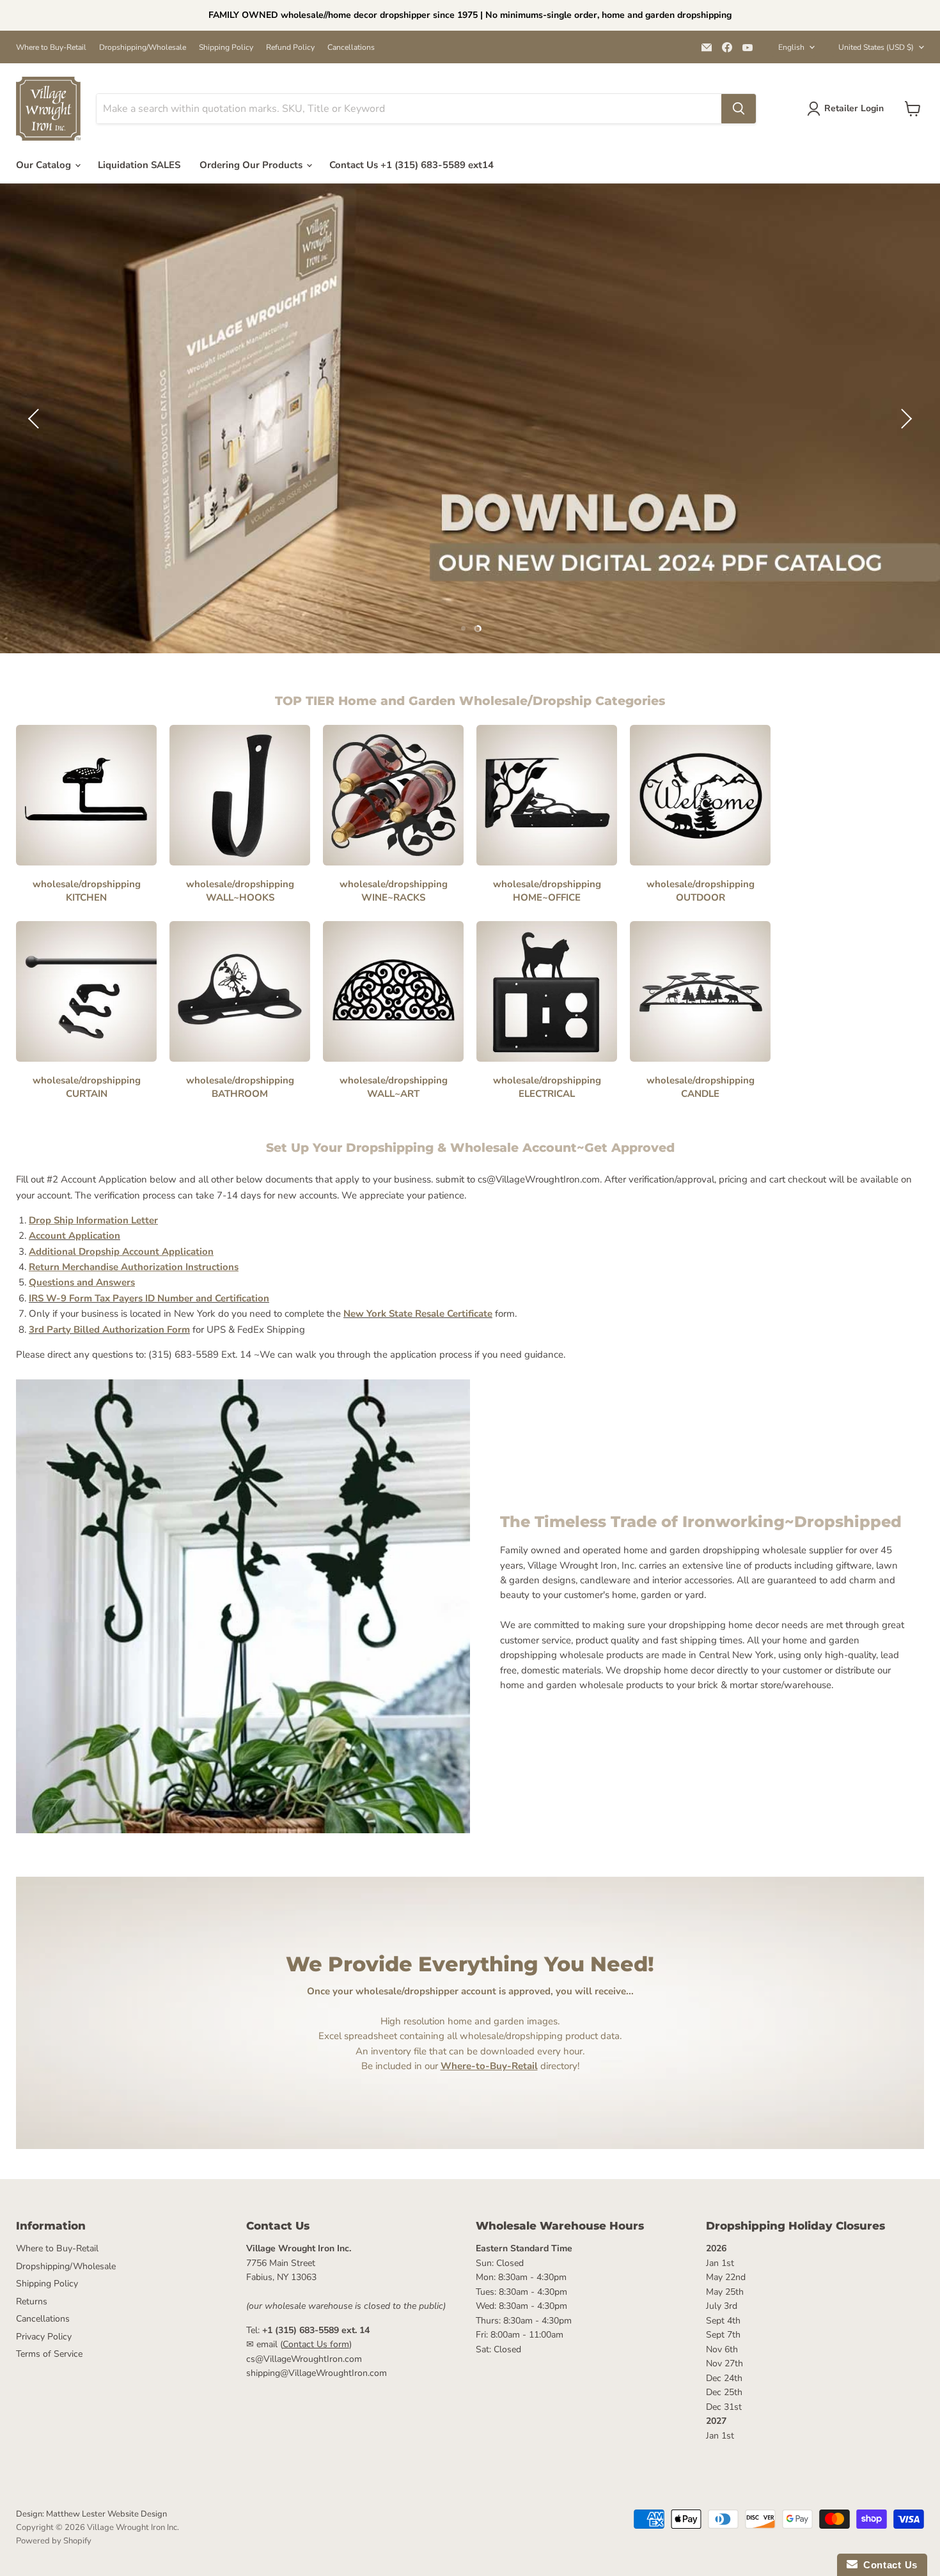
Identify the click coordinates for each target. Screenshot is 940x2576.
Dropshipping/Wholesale (143, 47)
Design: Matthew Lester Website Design (91, 2514)
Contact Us (888, 2565)
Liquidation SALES (139, 165)
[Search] (739, 109)
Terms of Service (49, 2354)
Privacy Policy (44, 2337)
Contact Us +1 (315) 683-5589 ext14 (411, 165)
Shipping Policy (226, 47)
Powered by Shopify (54, 2541)
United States (876, 47)
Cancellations (351, 47)
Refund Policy (290, 47)
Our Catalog (45, 165)
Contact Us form (316, 2344)
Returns (32, 2301)
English (791, 47)
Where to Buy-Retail (51, 47)
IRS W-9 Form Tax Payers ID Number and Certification (149, 1298)
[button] (35, 419)
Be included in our (450, 2066)
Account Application (74, 1236)
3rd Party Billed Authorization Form (109, 1330)
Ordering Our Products (252, 165)
